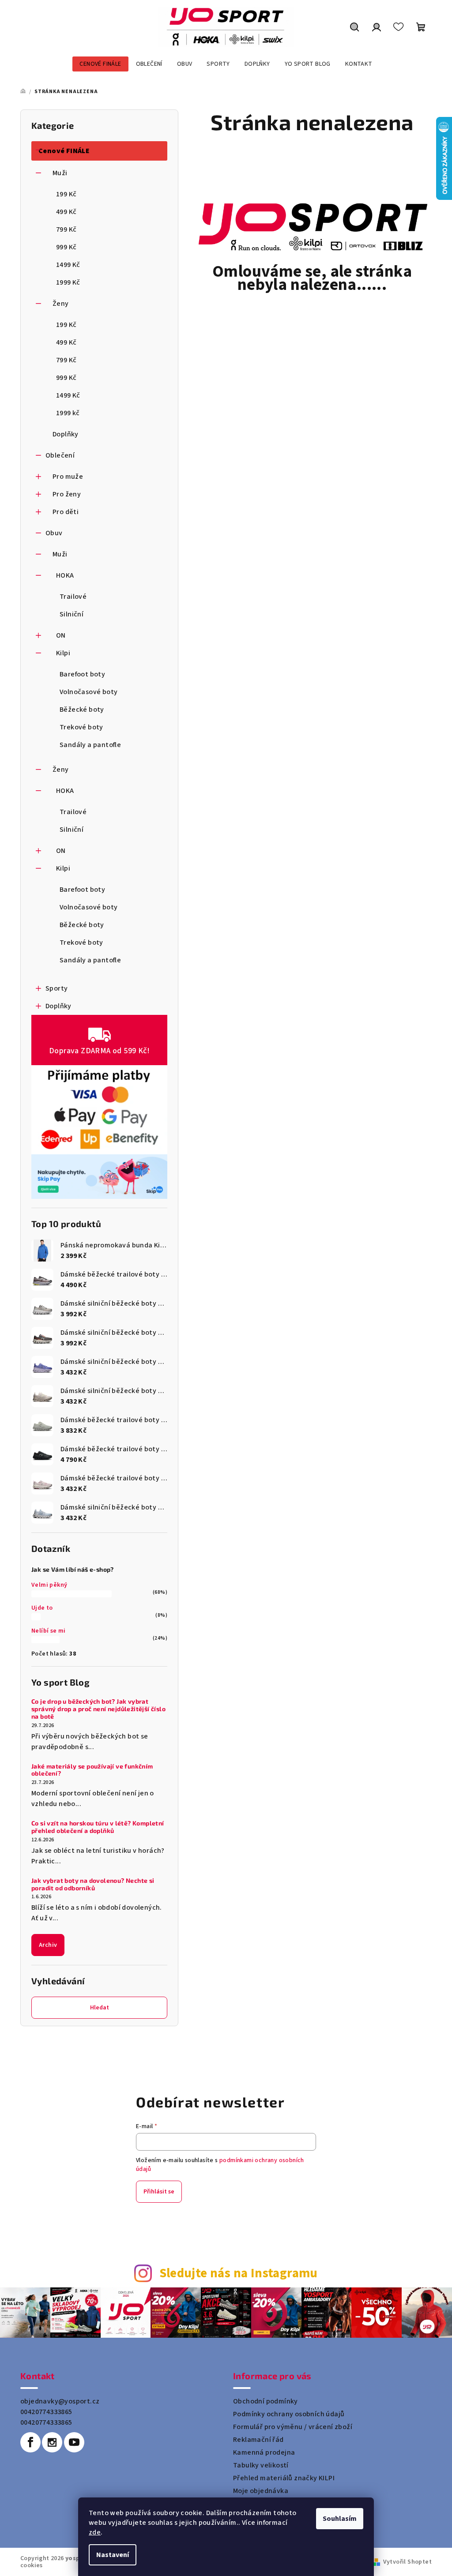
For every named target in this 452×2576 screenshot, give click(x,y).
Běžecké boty (82, 710)
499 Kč (66, 212)
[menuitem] (100, 64)
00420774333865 (46, 2412)
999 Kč (66, 247)
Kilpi (63, 653)
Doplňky (66, 434)
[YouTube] (74, 2442)
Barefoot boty (82, 674)
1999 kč (68, 413)
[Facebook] (30, 2442)
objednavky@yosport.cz (60, 2401)
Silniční (72, 614)
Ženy (61, 304)
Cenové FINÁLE (64, 151)
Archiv (48, 1945)
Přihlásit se (159, 2192)
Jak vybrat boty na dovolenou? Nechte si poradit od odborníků (93, 1884)
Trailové (73, 597)
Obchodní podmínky (266, 2401)
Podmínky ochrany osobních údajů (289, 2414)
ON (61, 635)
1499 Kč (68, 265)
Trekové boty (81, 727)
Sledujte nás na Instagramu (239, 2274)
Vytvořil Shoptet (407, 2562)
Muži (60, 173)
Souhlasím (340, 2519)
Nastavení (113, 2555)
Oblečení (60, 455)
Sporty (56, 988)
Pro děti (66, 512)
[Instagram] (52, 2442)
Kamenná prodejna (264, 2452)
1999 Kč (68, 282)
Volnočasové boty (89, 692)
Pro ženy (67, 494)
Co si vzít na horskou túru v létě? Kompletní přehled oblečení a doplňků (98, 1827)
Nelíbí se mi (49, 1631)
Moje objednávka (261, 2491)
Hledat (100, 2008)
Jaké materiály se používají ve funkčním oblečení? (92, 1770)
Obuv (54, 533)
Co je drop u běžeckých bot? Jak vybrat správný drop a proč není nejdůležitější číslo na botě (98, 1709)
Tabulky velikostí (261, 2465)
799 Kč (66, 229)
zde (95, 2532)
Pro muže (68, 477)
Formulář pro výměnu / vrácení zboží (293, 2427)
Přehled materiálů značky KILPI (284, 2478)
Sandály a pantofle (90, 745)
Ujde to (42, 1608)
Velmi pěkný (49, 1585)
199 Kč (66, 194)
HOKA (65, 575)
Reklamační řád (258, 2440)
